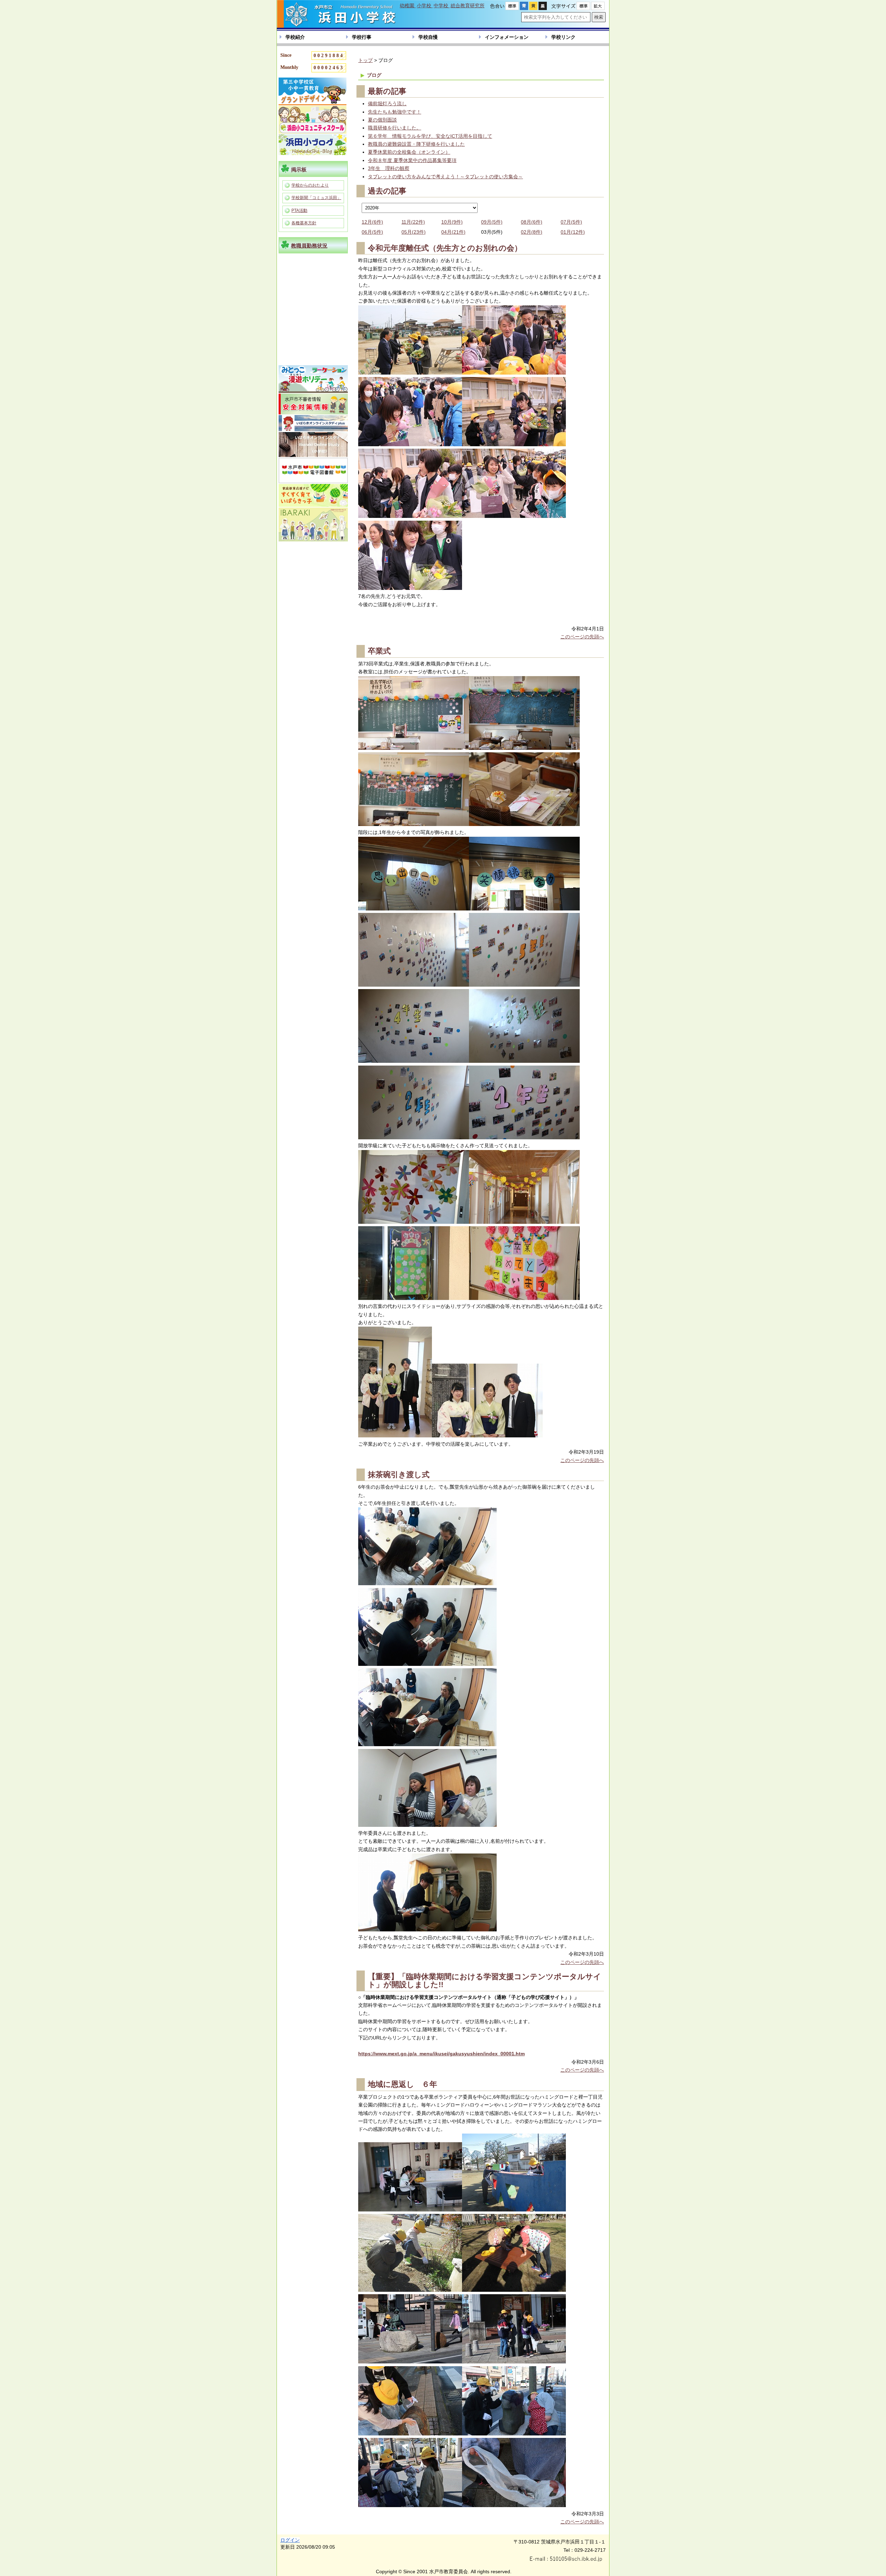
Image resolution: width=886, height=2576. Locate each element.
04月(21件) (453, 232)
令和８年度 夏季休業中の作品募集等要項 (412, 160)
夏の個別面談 (382, 120)
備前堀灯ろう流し (387, 104)
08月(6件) (532, 222)
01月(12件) (573, 232)
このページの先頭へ (582, 637)
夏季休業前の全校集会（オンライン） (409, 152)
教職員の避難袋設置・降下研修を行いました (416, 144)
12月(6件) (372, 222)
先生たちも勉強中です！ (395, 112)
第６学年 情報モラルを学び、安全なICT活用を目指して (430, 136)
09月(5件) (492, 222)
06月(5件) (372, 232)
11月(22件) (413, 222)
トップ (365, 60)
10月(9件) (452, 222)
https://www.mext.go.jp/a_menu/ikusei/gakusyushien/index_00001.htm (441, 2054)
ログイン (290, 2540)
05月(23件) (414, 232)
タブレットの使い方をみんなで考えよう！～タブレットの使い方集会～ (445, 177)
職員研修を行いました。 (395, 128)
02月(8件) (532, 232)
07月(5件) (571, 222)
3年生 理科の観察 (389, 168)
